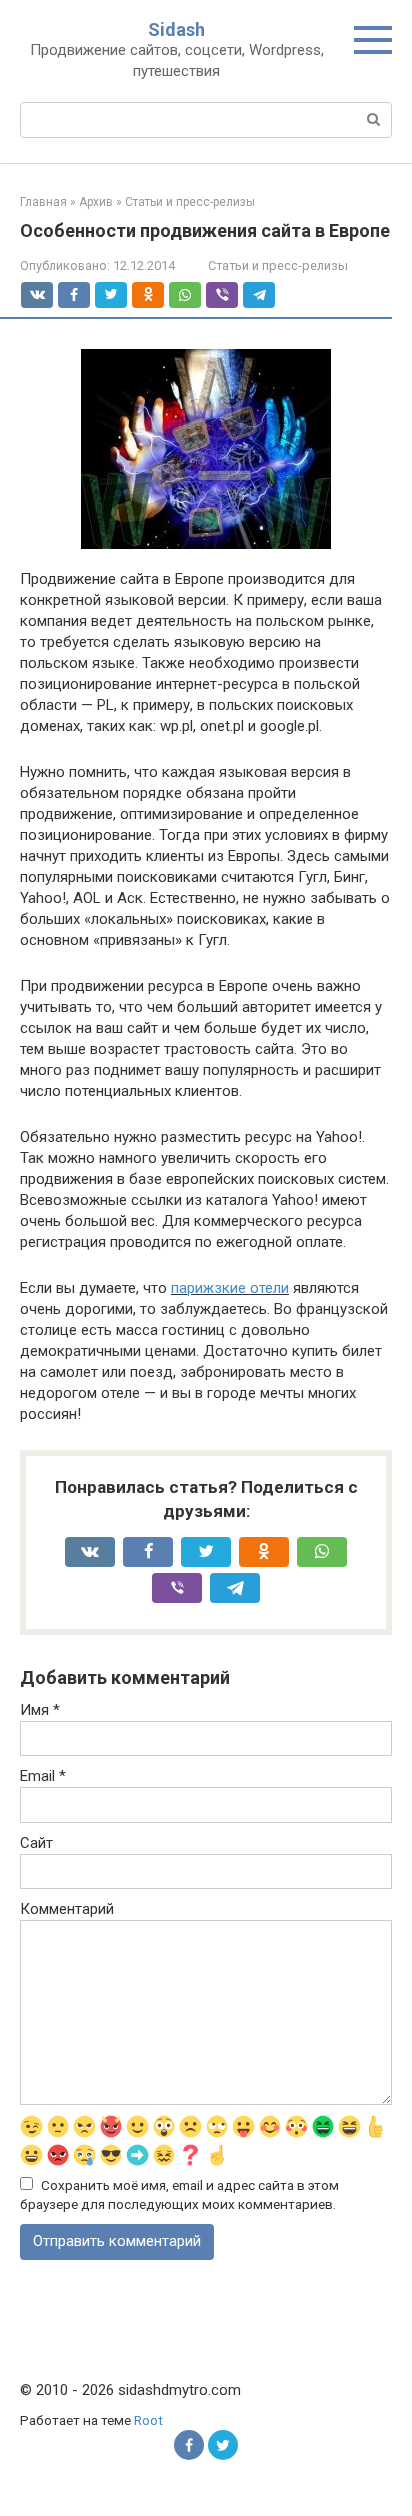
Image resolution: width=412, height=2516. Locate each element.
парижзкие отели (230, 1288)
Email (43, 1776)
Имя (40, 1710)
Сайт (36, 1843)
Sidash (176, 29)
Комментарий (67, 1909)
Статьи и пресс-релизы (278, 265)
